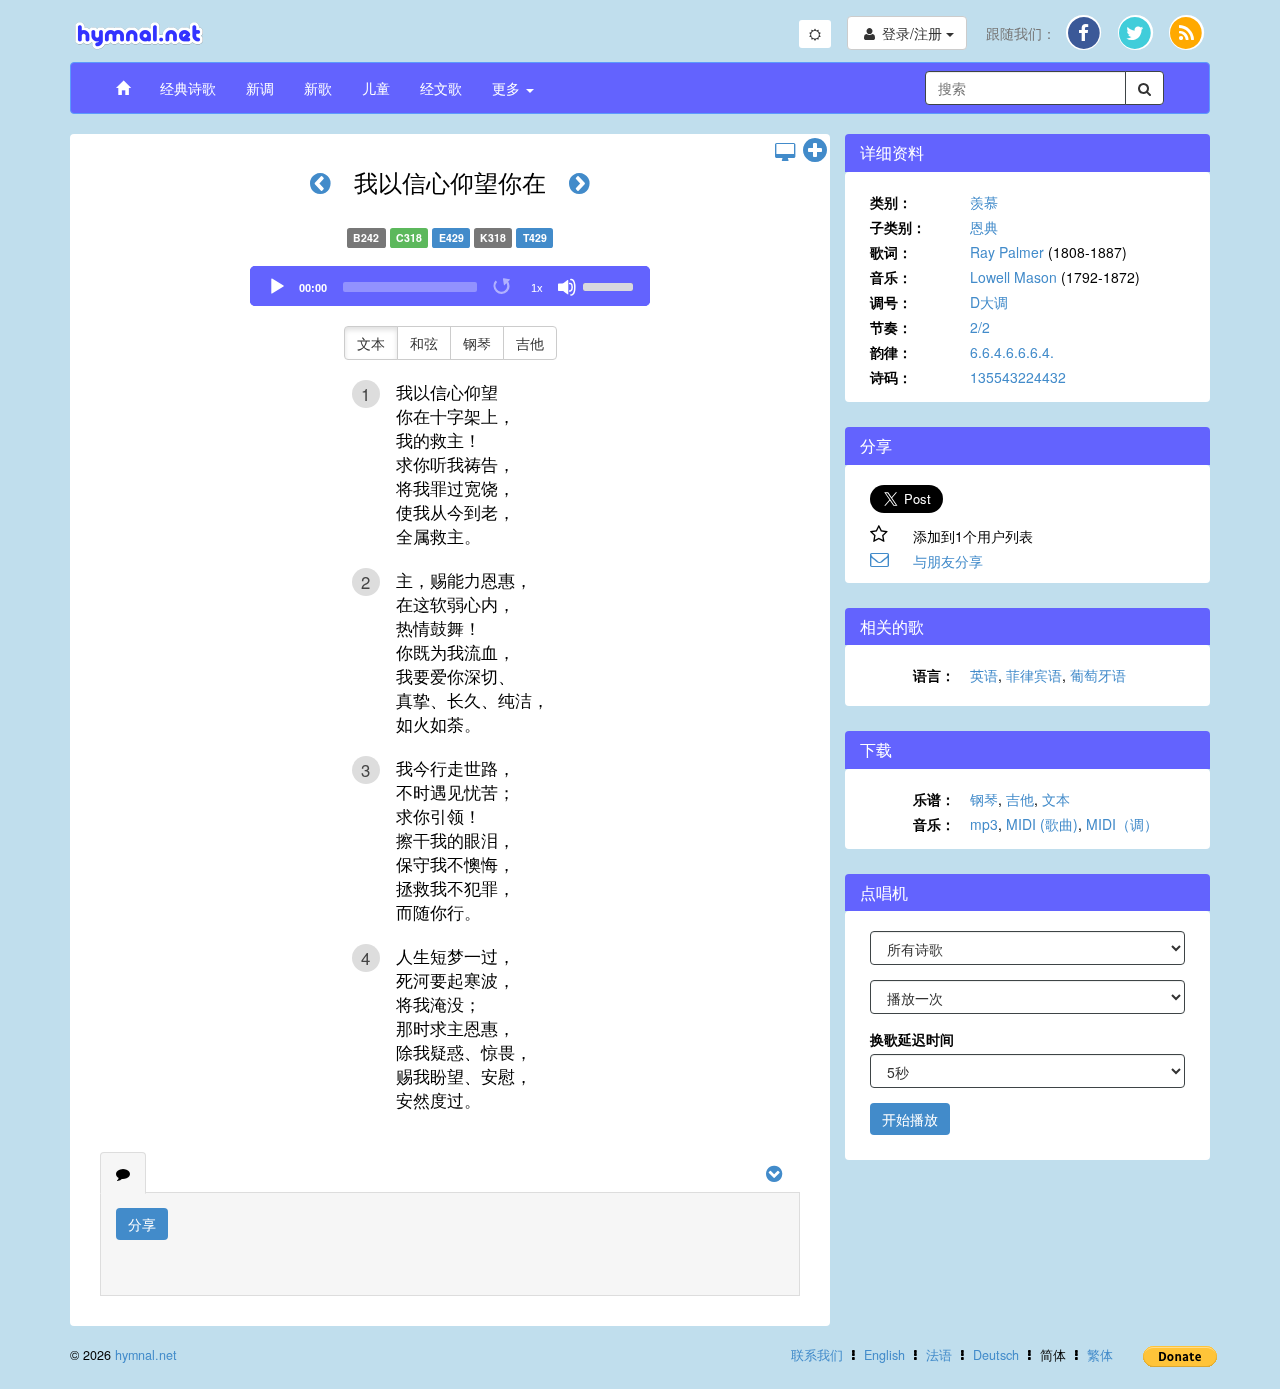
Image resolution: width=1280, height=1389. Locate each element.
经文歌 (441, 88)
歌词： (891, 252)
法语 (939, 1355)
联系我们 (817, 1355)
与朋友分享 (948, 561)
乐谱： (934, 799)
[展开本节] (815, 151)
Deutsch (996, 1355)
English (884, 1355)
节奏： (891, 327)
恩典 (984, 227)
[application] (450, 286)
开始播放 (910, 1119)
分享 (142, 1224)
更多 (508, 88)
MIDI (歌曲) (1042, 824)
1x (537, 288)
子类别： (898, 227)
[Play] (277, 287)
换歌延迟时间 (912, 1039)
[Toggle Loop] (503, 287)
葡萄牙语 (1098, 675)
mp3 (984, 824)
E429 (451, 237)
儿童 (376, 88)
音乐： (891, 277)
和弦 (424, 343)
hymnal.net (146, 1355)
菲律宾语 (1034, 675)
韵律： (891, 352)
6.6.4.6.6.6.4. (1012, 352)
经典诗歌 (188, 88)
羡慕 (984, 202)
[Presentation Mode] (785, 151)
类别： (891, 202)
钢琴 (477, 343)
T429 (535, 237)
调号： (891, 302)
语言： (934, 675)
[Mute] (567, 287)
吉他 (530, 343)
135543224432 (1018, 377)
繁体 (1100, 1355)
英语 (984, 675)
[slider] (611, 285)
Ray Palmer (1007, 252)
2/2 (980, 327)
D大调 (989, 302)
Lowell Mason (1013, 277)
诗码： (891, 377)
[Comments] (123, 1173)
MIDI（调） (1122, 824)
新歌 (318, 88)
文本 (371, 343)
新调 (260, 88)
